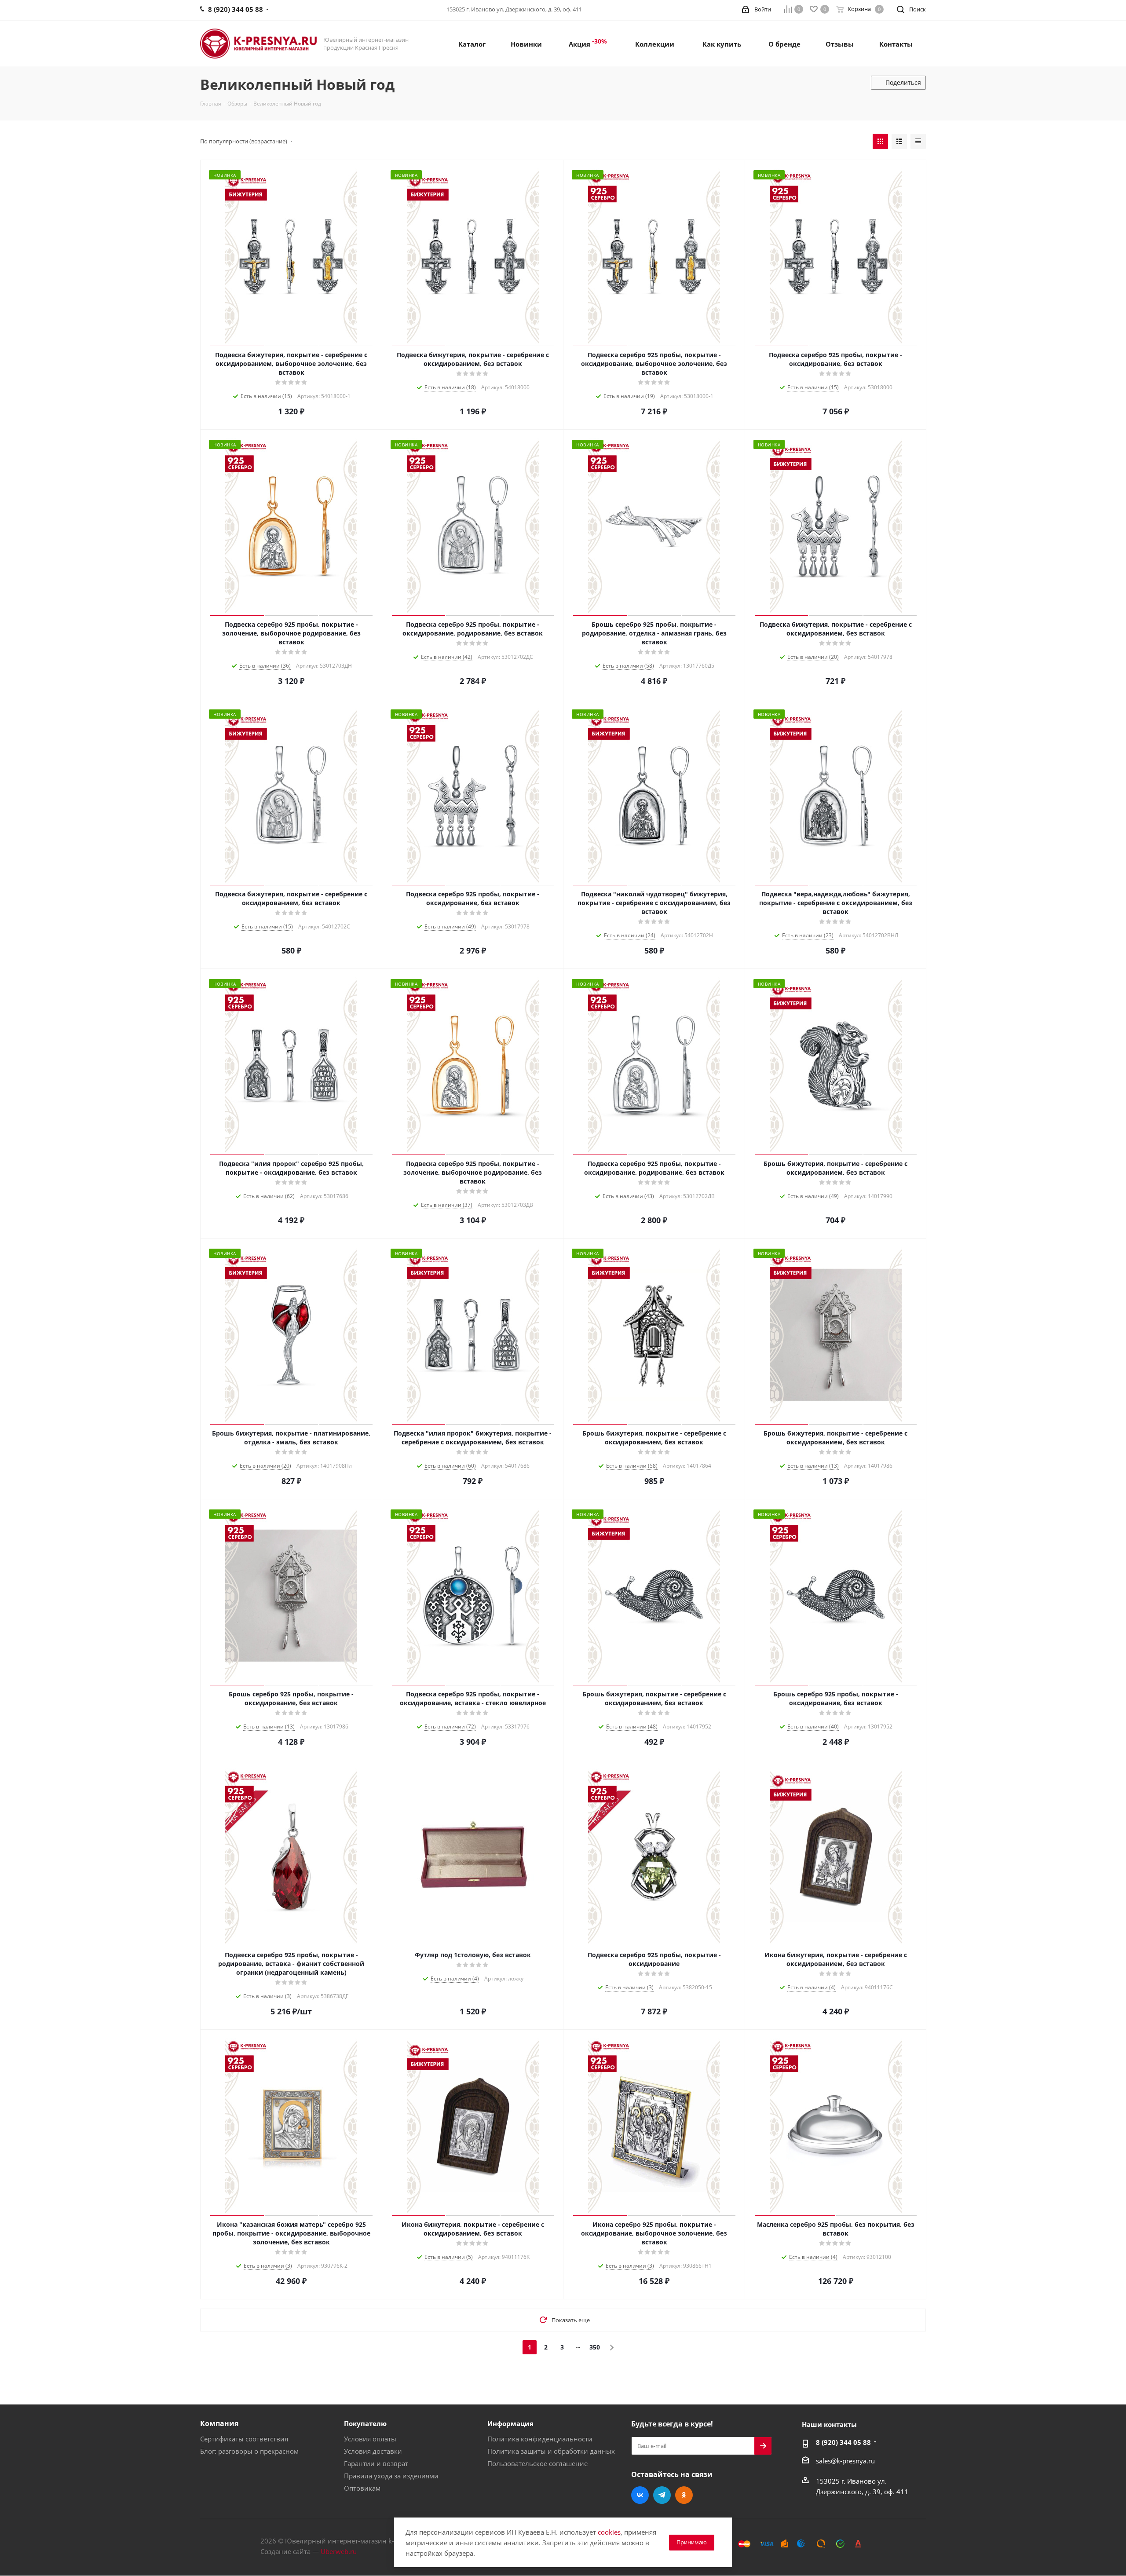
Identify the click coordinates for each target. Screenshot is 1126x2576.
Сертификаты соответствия (244, 2439)
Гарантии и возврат (376, 2463)
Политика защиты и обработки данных (551, 2451)
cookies (609, 2532)
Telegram (662, 2495)
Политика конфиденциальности (540, 2439)
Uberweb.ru (339, 2551)
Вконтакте (640, 2495)
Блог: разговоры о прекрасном (249, 2451)
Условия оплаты (370, 2439)
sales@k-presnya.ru (845, 2461)
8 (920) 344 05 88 (843, 2442)
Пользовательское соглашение (537, 2463)
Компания (219, 2423)
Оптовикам (362, 2488)
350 (595, 2347)
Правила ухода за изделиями (391, 2476)
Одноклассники (684, 2495)
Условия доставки (373, 2451)
